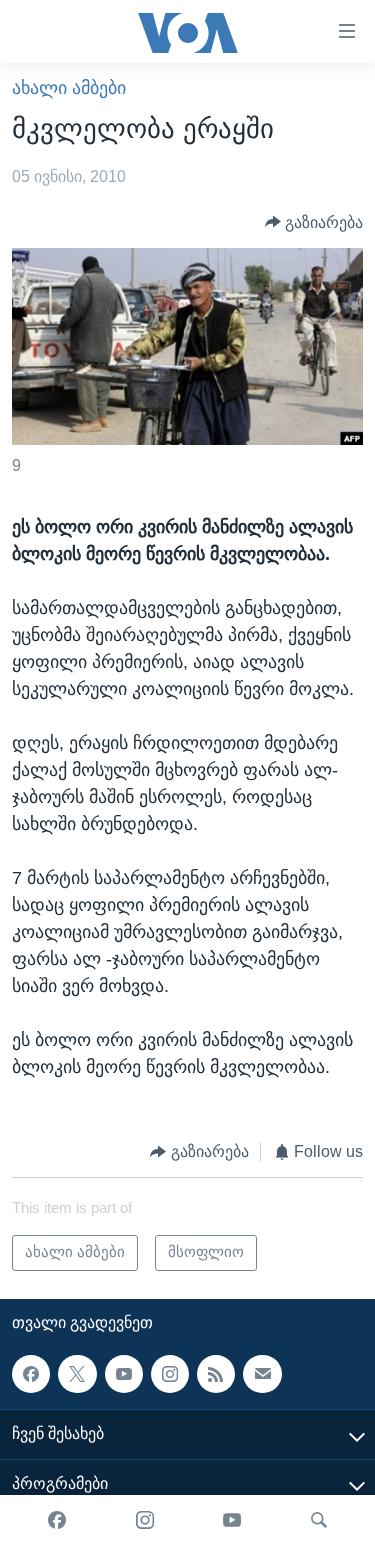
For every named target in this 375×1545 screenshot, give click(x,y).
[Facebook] (57, 1520)
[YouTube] (232, 1520)
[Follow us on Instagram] (170, 1374)
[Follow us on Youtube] (124, 1374)
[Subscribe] (262, 1374)
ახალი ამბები (69, 88)
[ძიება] (319, 1520)
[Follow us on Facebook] (31, 1374)
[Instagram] (145, 1520)
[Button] (314, 222)
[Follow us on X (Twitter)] (77, 1374)
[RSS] (216, 1374)
